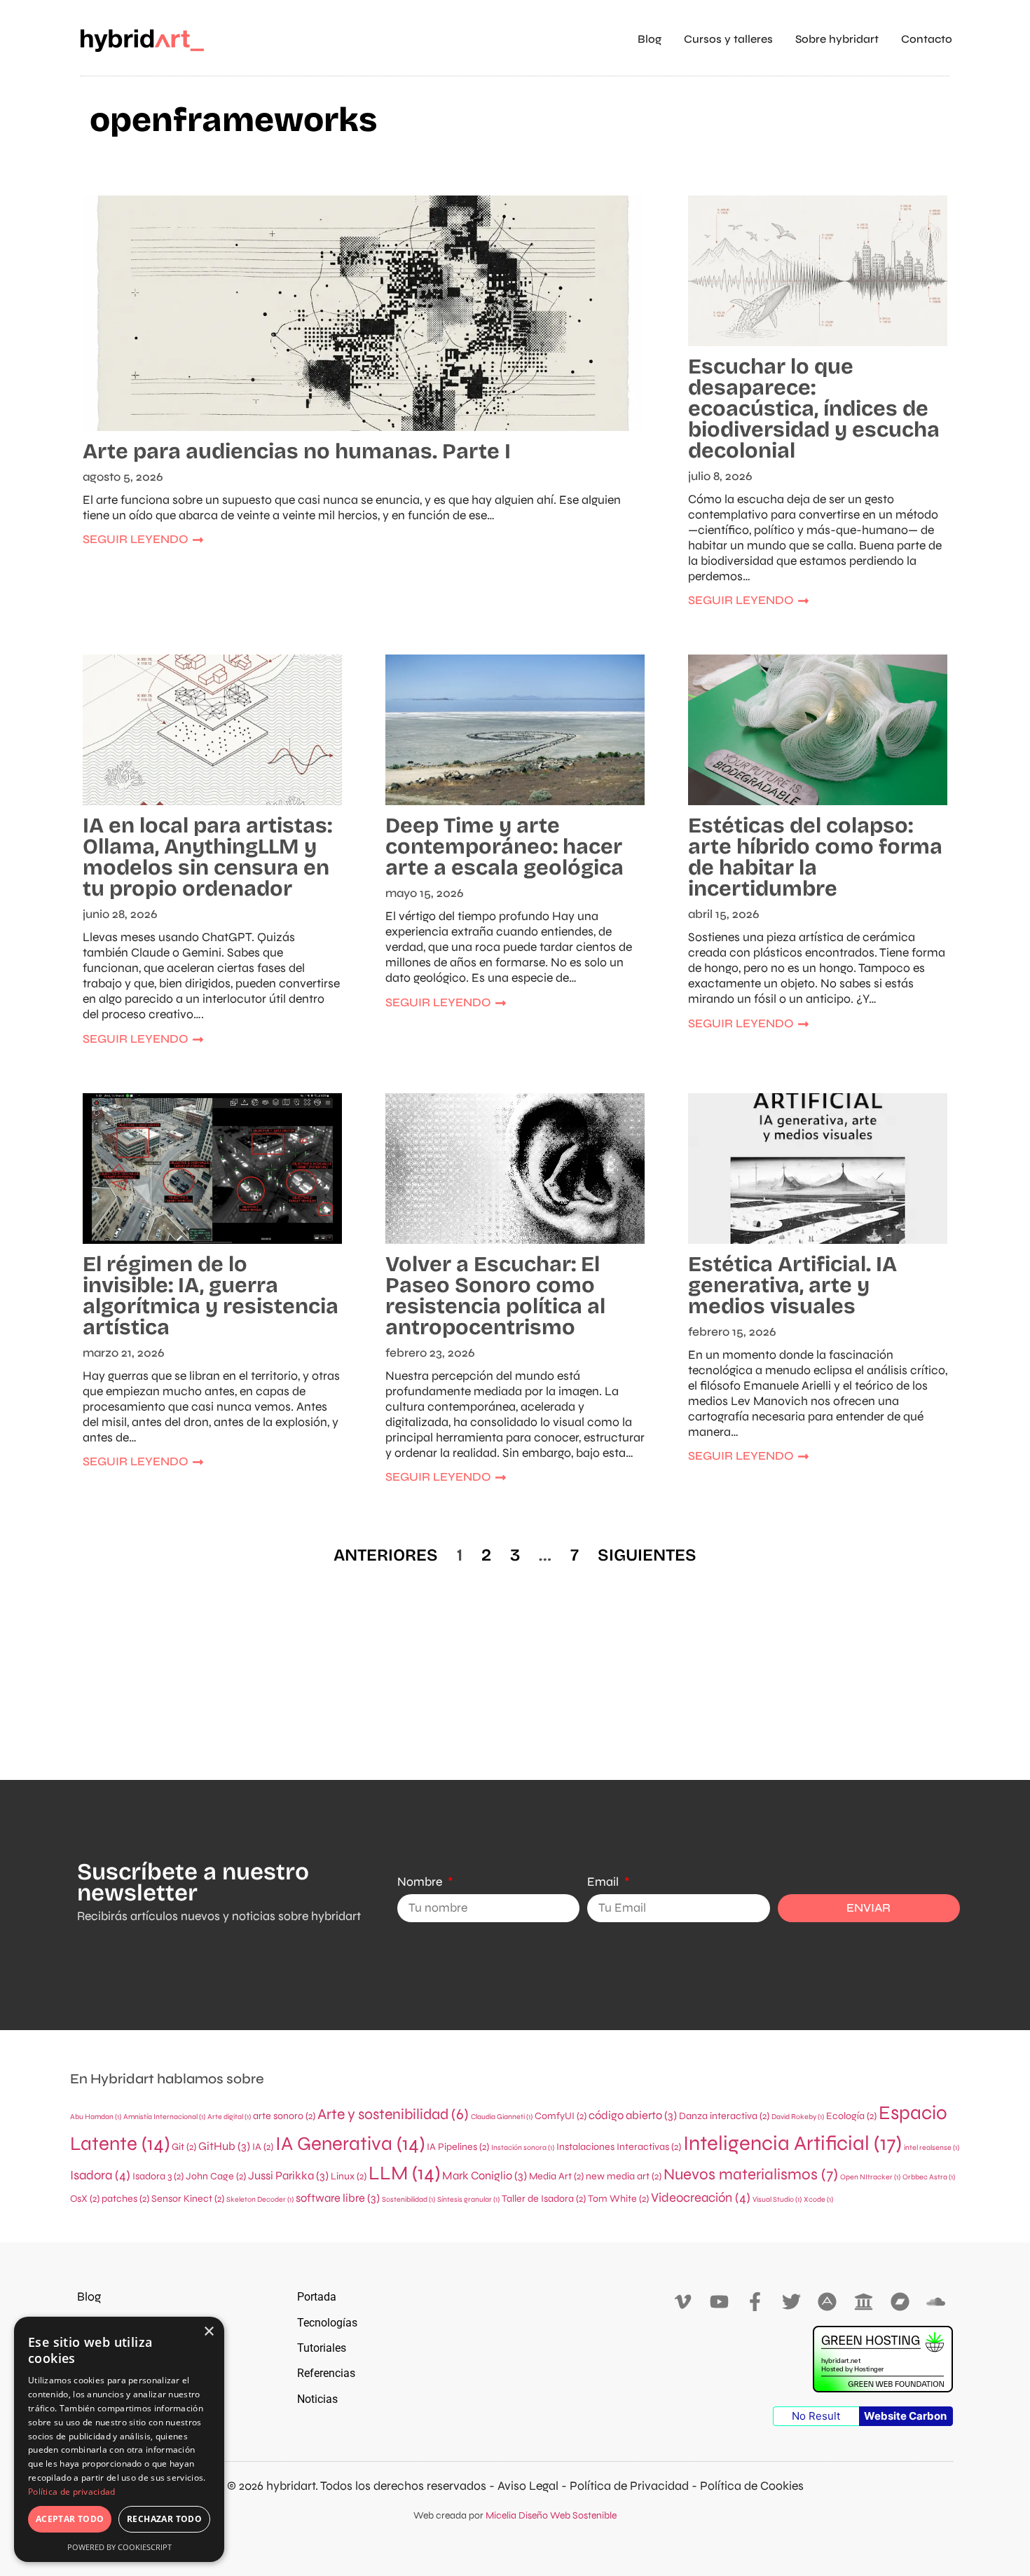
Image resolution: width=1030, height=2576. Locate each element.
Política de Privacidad (629, 2486)
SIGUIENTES (647, 1555)
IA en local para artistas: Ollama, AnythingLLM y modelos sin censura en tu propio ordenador (207, 857)
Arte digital (229, 2117)
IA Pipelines (458, 2147)
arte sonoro (284, 2116)
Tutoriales (322, 2348)
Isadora (100, 2175)
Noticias (317, 2399)
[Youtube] (719, 2302)
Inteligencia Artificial (792, 2143)
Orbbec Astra (929, 2177)
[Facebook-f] (755, 2302)
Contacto (927, 39)
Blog (650, 39)
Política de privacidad (72, 2492)
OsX (85, 2199)
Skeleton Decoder (260, 2199)
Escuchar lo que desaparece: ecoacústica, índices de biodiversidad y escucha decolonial (814, 409)
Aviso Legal (528, 2486)
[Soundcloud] (936, 2302)
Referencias (326, 2373)
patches (125, 2199)
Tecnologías (327, 2323)
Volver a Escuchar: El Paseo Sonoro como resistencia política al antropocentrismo (495, 1296)
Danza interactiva (724, 2116)
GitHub (224, 2146)
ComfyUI (561, 2116)
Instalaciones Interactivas (619, 2147)
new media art (624, 2176)
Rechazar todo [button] (164, 2519)
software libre (338, 2198)
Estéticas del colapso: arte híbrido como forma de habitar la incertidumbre (815, 857)
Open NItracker (870, 2177)
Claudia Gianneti (502, 2117)
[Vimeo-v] (683, 2302)
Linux (349, 2176)
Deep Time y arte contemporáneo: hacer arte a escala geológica (504, 847)
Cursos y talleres (728, 39)
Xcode (818, 2199)
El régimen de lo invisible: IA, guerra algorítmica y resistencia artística (211, 1296)
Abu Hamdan (96, 2117)
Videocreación (701, 2198)
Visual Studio (777, 2199)
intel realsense (932, 2147)
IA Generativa (350, 2144)
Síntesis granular (468, 2199)
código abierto (633, 2116)
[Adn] (828, 2302)
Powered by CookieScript (119, 2547)
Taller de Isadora (544, 2199)
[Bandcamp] (900, 2302)
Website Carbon (905, 2416)
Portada (317, 2297)
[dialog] (119, 2439)
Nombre (421, 1882)
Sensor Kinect (188, 2199)
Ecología (851, 2116)
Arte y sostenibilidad (393, 2114)
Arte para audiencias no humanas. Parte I (297, 451)
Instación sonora (523, 2147)
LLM (404, 2173)
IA (263, 2147)
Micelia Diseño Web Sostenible (551, 2515)
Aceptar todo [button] (70, 2519)
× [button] (208, 2332)
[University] (864, 2302)
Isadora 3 (158, 2176)
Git (184, 2147)
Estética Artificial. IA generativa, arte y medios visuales (792, 1285)
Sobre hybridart (837, 39)
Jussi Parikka (288, 2176)
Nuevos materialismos (751, 2174)
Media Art (556, 2176)
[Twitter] (791, 2302)
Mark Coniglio (485, 2176)
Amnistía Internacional (164, 2117)
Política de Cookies (752, 2486)
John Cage (216, 2176)
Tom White (618, 2199)
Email (604, 1882)
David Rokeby (798, 2117)
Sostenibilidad (408, 2199)
